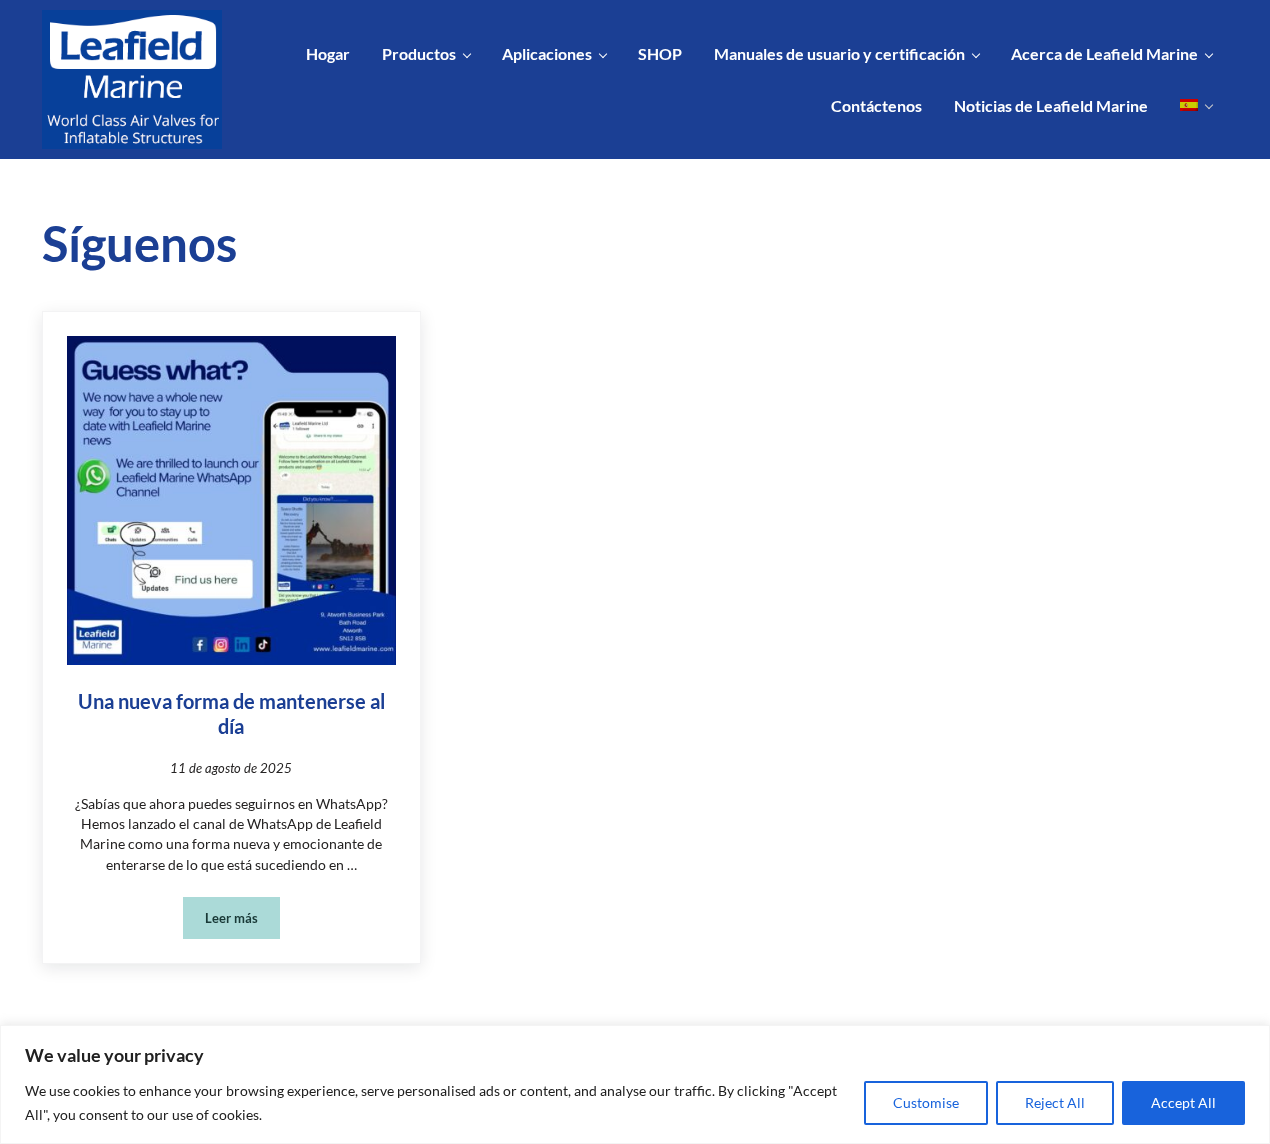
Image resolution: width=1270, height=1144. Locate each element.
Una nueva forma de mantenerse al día (231, 713)
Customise (926, 1102)
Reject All (1055, 1102)
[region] (635, 1084)
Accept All (1183, 1102)
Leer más (242, 921)
